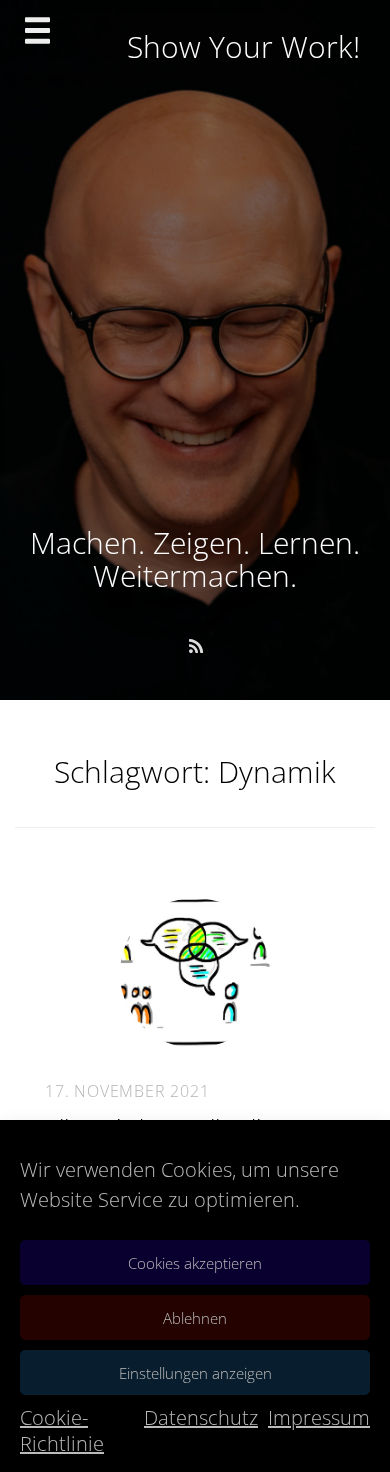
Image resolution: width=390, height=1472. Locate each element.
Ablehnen (195, 1318)
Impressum (319, 1417)
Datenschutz (201, 1417)
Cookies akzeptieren (195, 1263)
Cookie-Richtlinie (62, 1430)
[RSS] (196, 646)
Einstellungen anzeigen (195, 1373)
